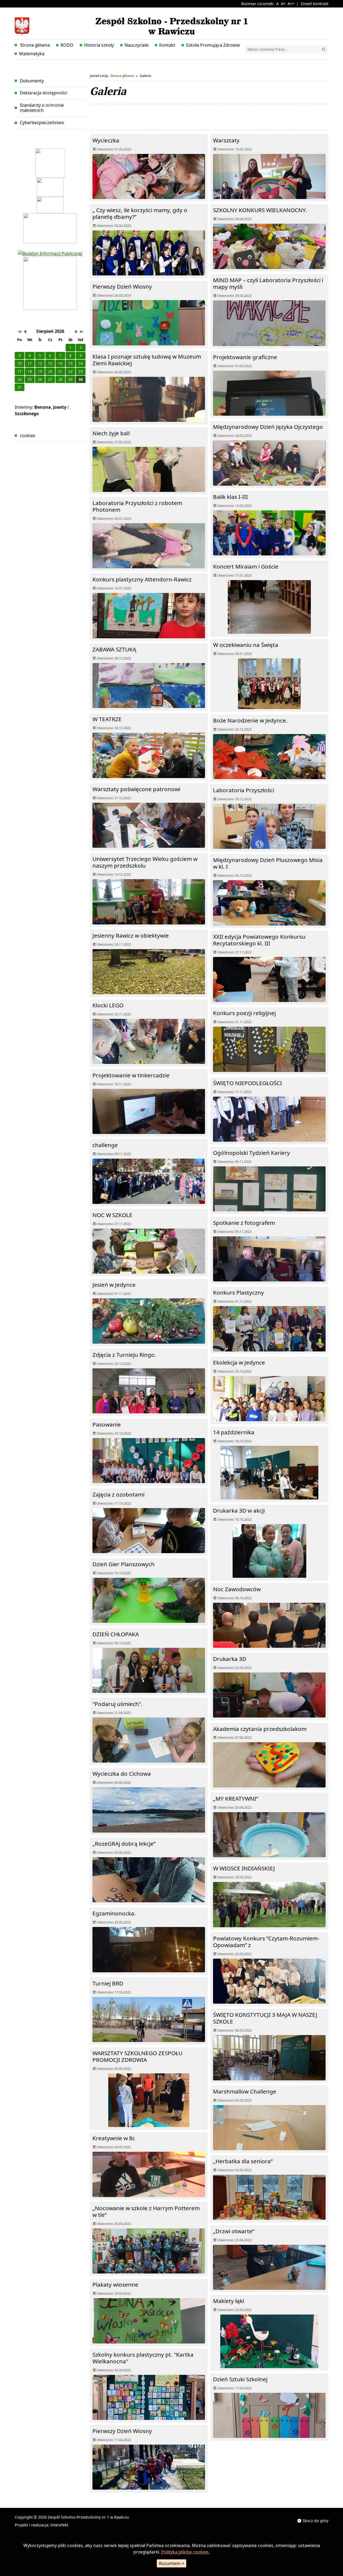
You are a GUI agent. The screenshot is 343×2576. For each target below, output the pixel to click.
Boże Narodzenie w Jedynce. (250, 720)
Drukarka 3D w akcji (239, 1510)
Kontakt (167, 45)
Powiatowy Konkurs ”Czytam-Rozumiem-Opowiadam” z (266, 1942)
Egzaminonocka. (114, 1913)
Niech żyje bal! (111, 433)
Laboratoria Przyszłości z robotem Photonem (137, 506)
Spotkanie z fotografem (244, 1223)
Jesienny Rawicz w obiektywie (131, 935)
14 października (234, 1432)
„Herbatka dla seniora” (243, 2161)
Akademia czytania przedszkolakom (260, 1729)
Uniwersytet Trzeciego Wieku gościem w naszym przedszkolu (145, 862)
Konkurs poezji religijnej (244, 1013)
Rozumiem (171, 2563)
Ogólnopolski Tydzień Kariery (251, 1153)
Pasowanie (107, 1424)
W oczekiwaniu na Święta (246, 645)
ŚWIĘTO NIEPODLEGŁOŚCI (247, 1083)
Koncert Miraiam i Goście (246, 566)
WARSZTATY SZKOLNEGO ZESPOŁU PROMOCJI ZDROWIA (137, 2056)
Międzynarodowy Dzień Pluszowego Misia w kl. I (268, 863)
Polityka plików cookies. (185, 2552)
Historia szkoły (99, 45)
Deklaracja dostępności (44, 93)
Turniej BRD (108, 1983)
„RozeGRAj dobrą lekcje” (124, 1844)
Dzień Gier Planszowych (124, 1564)
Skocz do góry (315, 2521)
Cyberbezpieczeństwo (42, 123)
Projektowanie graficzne (245, 357)
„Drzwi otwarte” (234, 2231)
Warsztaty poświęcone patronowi (136, 789)
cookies (28, 436)
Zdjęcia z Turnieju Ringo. (124, 1355)
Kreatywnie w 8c (114, 2138)
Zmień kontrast (314, 4)
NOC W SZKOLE (112, 1215)
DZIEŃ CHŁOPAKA (116, 1634)
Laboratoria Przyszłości (244, 790)
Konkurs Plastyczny (238, 1292)
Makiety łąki (229, 2301)
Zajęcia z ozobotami (118, 1494)
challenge (105, 1145)
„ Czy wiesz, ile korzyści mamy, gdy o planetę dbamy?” (140, 213)
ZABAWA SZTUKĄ (114, 649)
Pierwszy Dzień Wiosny (122, 286)
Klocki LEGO (108, 1005)
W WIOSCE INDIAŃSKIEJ (244, 1868)
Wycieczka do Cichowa (122, 1774)
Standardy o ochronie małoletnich (42, 108)
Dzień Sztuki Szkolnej (240, 2379)
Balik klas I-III (230, 497)
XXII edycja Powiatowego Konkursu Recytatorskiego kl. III (259, 940)
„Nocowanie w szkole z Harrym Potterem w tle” (146, 2211)
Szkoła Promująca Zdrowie (213, 45)
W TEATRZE (107, 719)
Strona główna (34, 45)
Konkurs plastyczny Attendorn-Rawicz (142, 579)
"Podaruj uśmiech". (118, 1704)
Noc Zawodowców (237, 1589)
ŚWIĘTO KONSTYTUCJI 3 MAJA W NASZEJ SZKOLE (265, 2018)
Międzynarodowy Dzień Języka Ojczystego (268, 427)
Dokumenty (32, 81)
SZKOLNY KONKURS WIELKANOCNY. (260, 210)
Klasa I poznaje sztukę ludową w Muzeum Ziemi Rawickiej (147, 360)
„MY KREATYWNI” (236, 1799)
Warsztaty (226, 140)
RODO (67, 45)
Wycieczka (106, 140)
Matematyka (32, 54)
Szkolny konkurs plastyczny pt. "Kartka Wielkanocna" (143, 2358)
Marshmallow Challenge (245, 2091)
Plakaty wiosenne (115, 2284)
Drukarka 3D (230, 1659)
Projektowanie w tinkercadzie (131, 1075)
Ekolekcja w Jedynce (239, 1362)
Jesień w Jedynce (114, 1285)
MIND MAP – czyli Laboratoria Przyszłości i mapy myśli (268, 283)
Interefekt (59, 2525)
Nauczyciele (137, 45)
